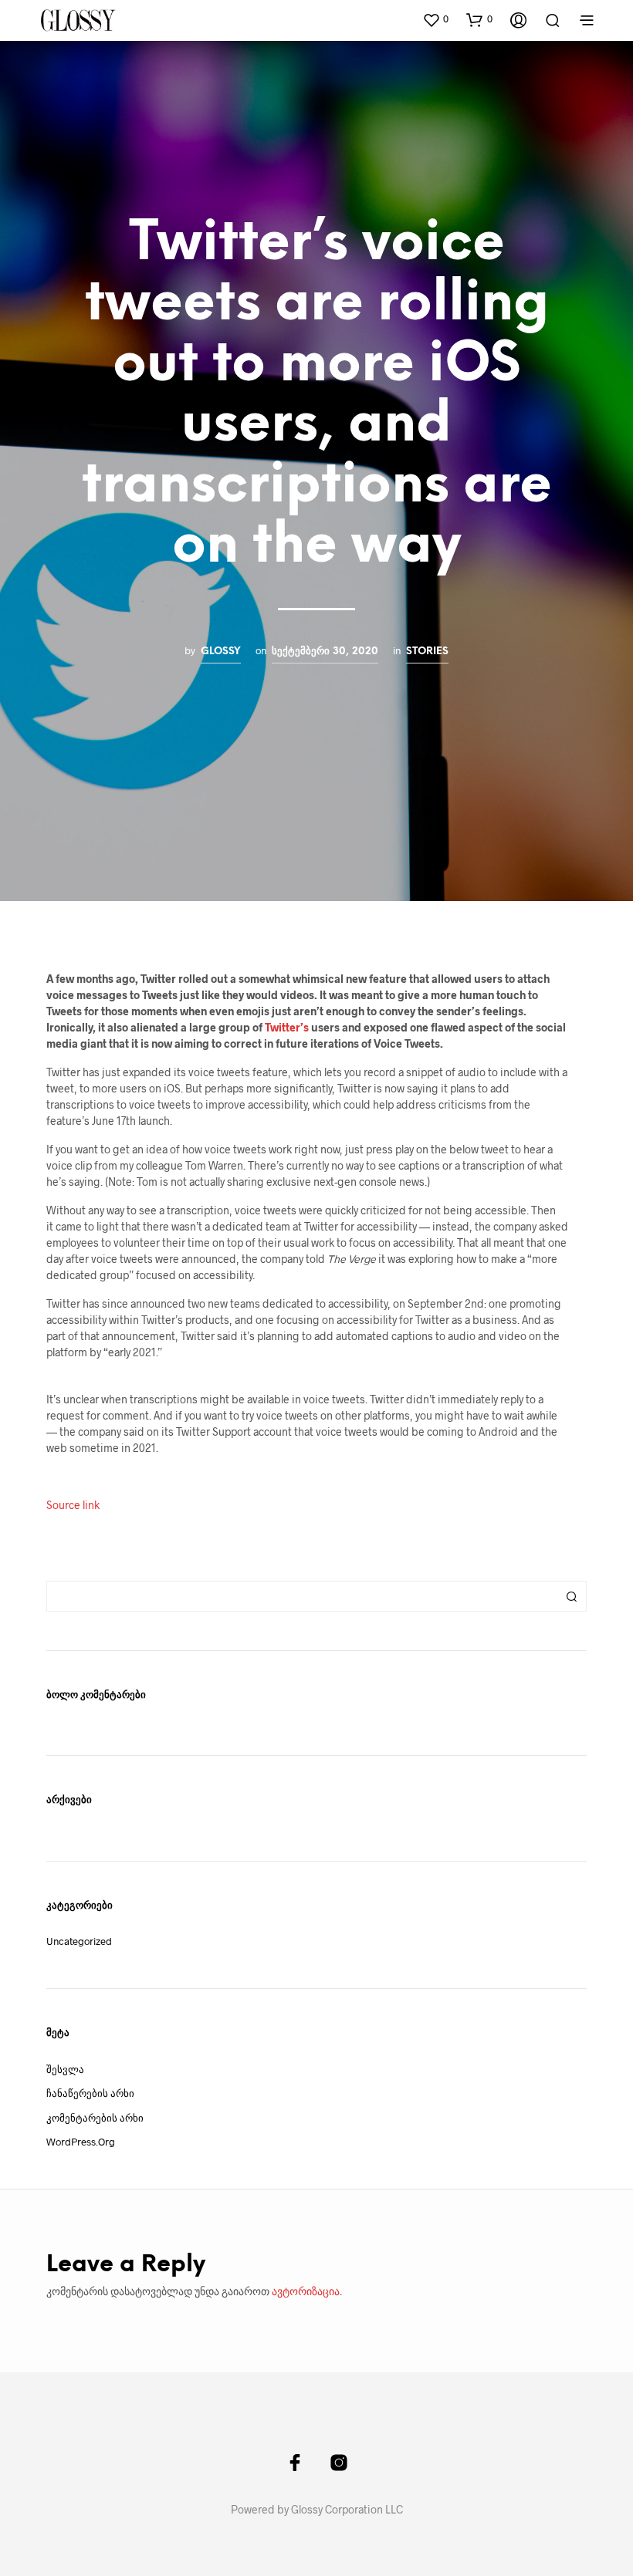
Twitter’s (287, 1027)
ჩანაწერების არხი (90, 2093)
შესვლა (65, 2069)
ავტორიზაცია (306, 2291)
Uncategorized (79, 1941)
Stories (427, 651)
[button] (435, 19)
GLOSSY (221, 651)
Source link (73, 1505)
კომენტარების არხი (95, 2118)
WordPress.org (81, 2142)
